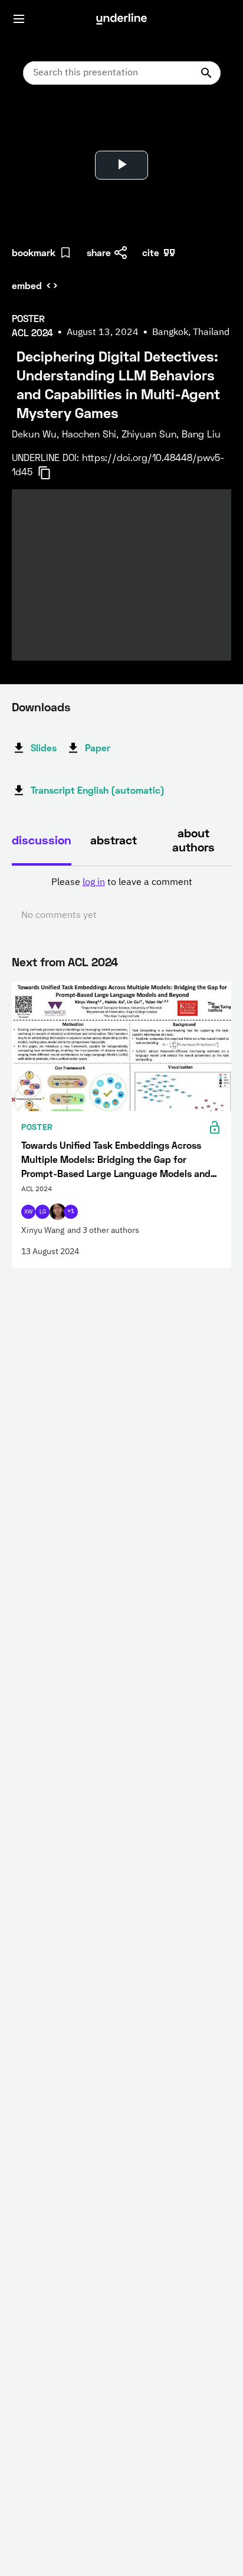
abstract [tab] (114, 840)
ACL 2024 (93, 962)
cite (151, 252)
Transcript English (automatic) (98, 790)
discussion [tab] (42, 840)
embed (27, 285)
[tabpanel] (121, 899)
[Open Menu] (19, 19)
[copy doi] (51, 473)
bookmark (34, 252)
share (99, 252)
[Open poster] (32, 124)
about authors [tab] (193, 840)
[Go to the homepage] (121, 19)
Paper (98, 747)
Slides (44, 747)
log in (94, 883)
